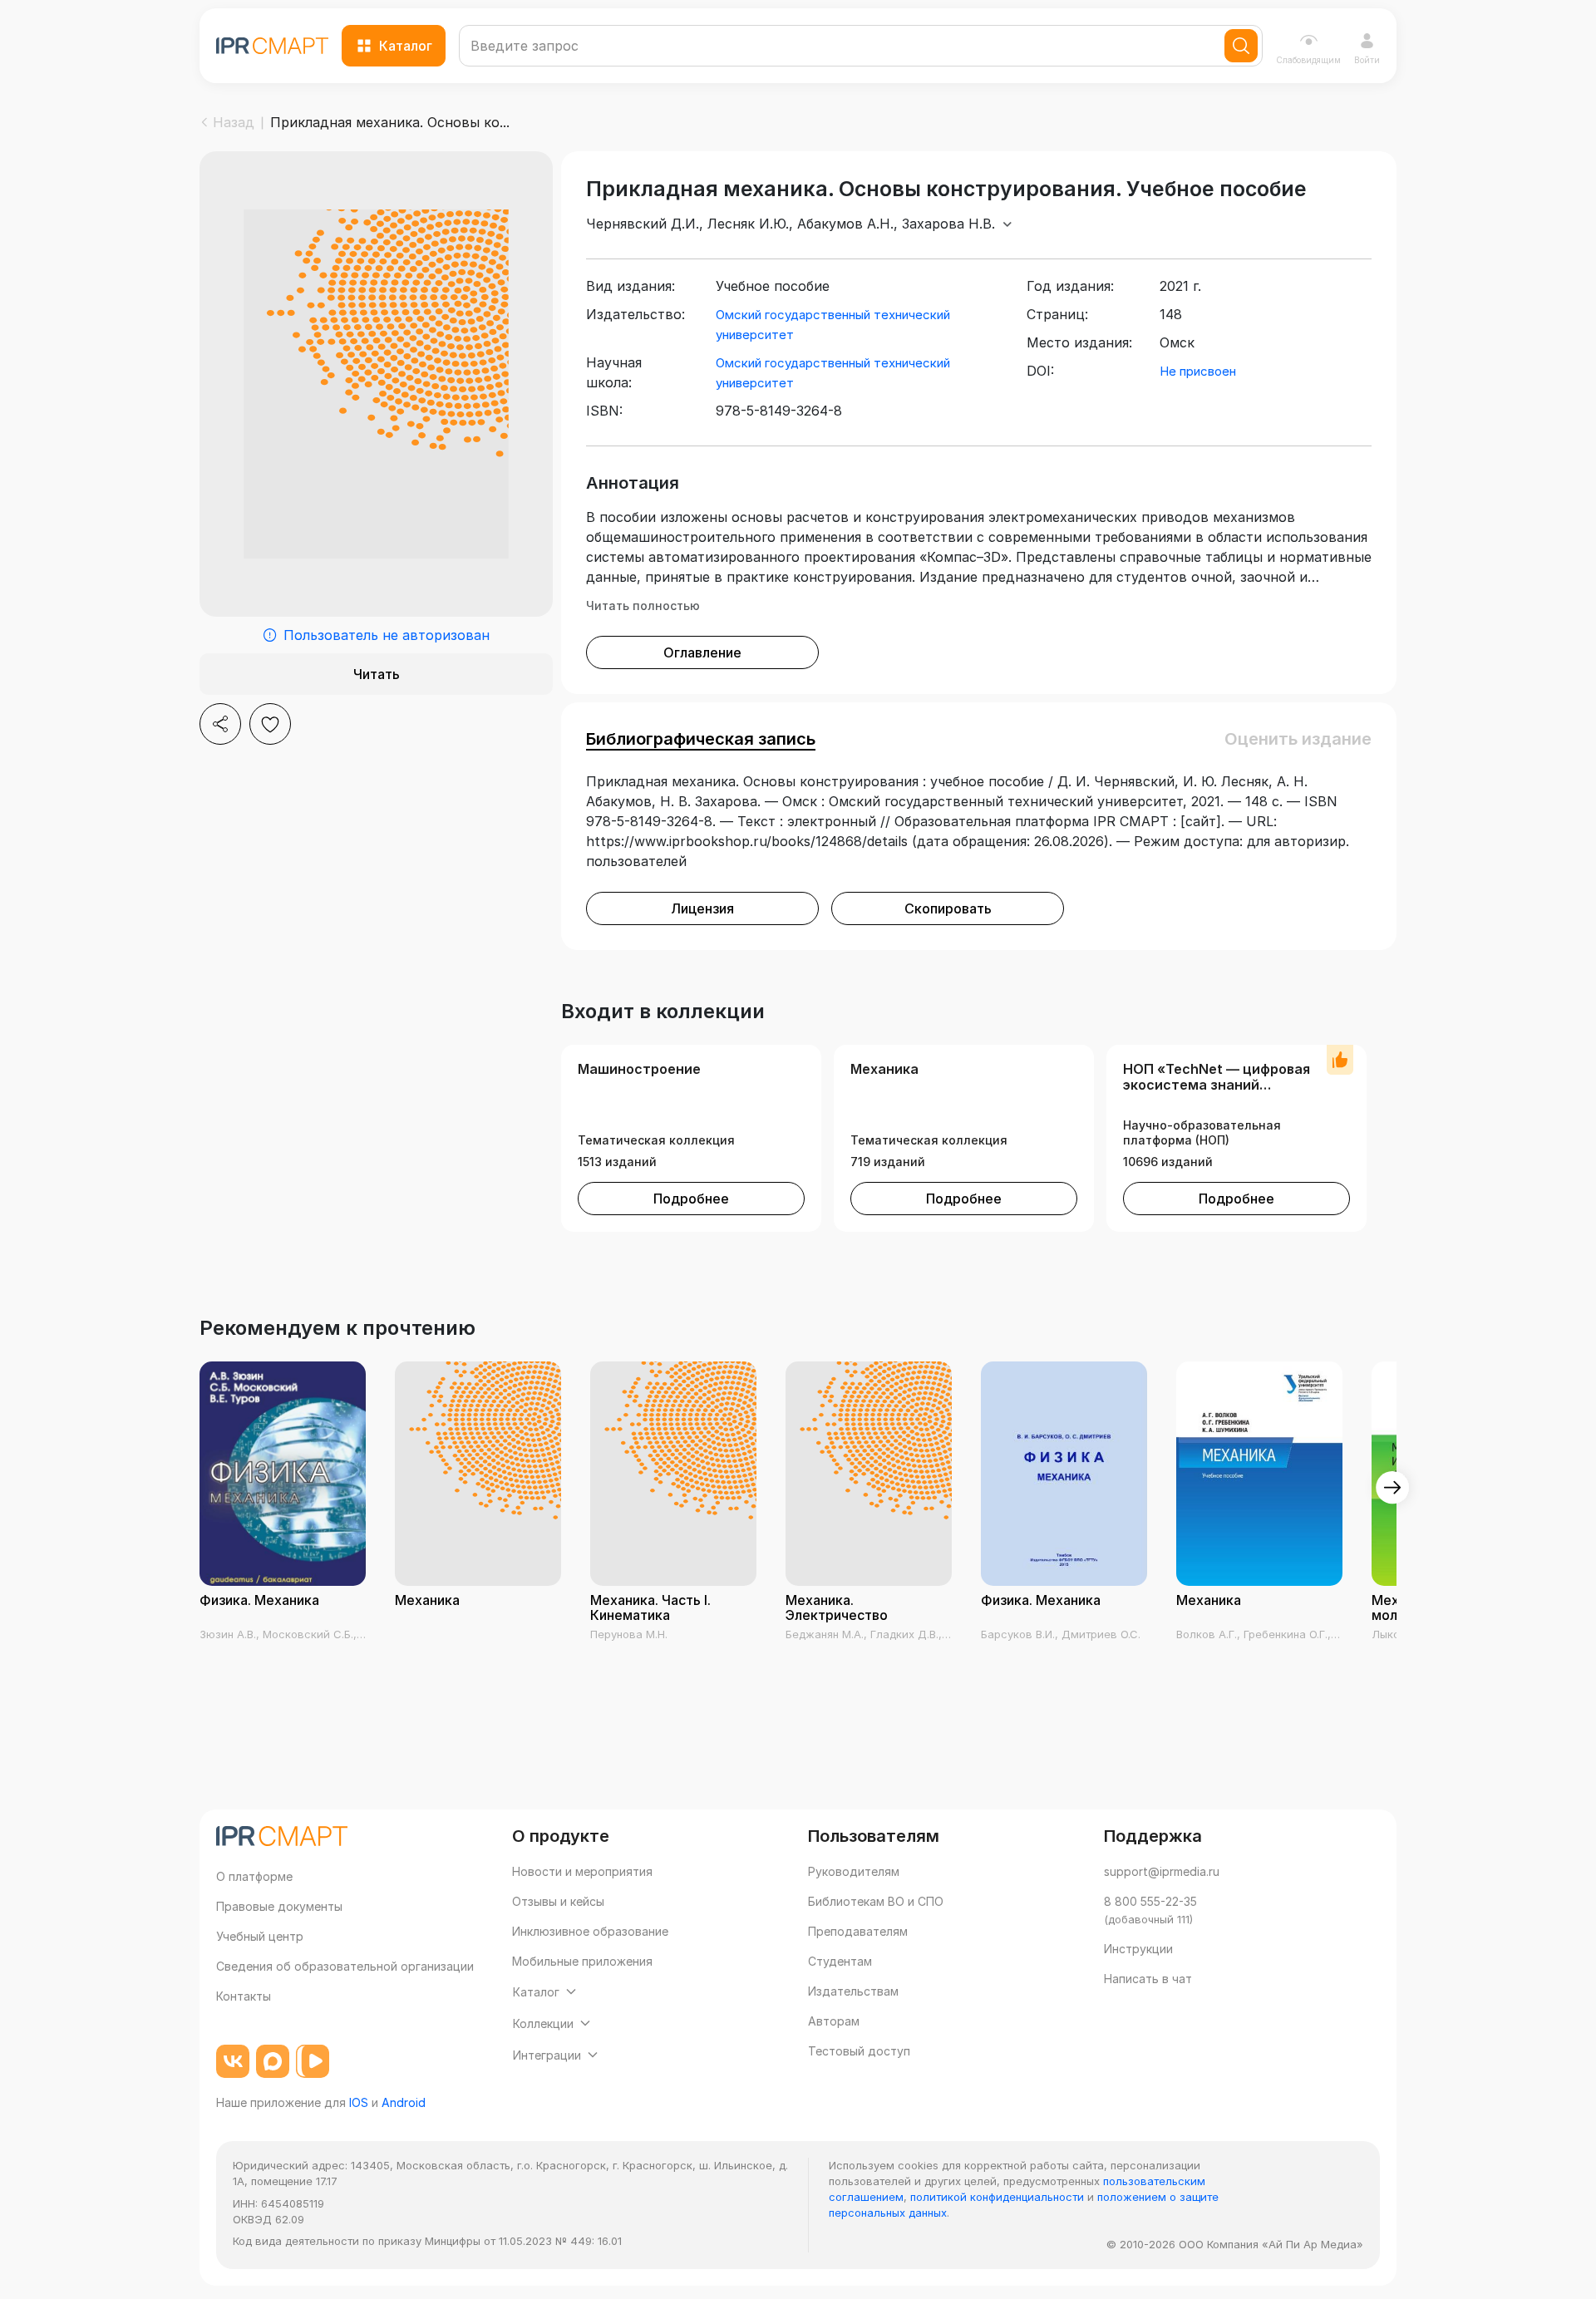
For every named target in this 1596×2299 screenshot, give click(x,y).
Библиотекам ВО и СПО (876, 1901)
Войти (1367, 60)
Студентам (840, 1961)
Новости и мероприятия (582, 1871)
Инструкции (1138, 1949)
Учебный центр (260, 1936)
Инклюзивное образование (590, 1931)
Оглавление (702, 652)
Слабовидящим (1308, 60)
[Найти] (1241, 46)
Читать (377, 674)
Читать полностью (643, 606)
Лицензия (702, 908)
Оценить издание (1298, 739)
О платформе (254, 1876)
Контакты (244, 1996)
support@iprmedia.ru (1162, 1871)
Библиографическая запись (701, 739)
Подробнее (691, 1199)
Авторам (834, 2021)
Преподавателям (858, 1931)
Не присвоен (1198, 371)
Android (404, 2102)
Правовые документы (279, 1906)
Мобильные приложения (582, 1961)
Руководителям (854, 1871)
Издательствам (853, 1991)
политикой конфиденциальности (997, 2197)
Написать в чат (1148, 1979)
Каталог (406, 46)
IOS (359, 2102)
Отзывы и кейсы (558, 1901)
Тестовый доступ (859, 2051)
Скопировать (948, 908)
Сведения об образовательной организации (345, 1966)
